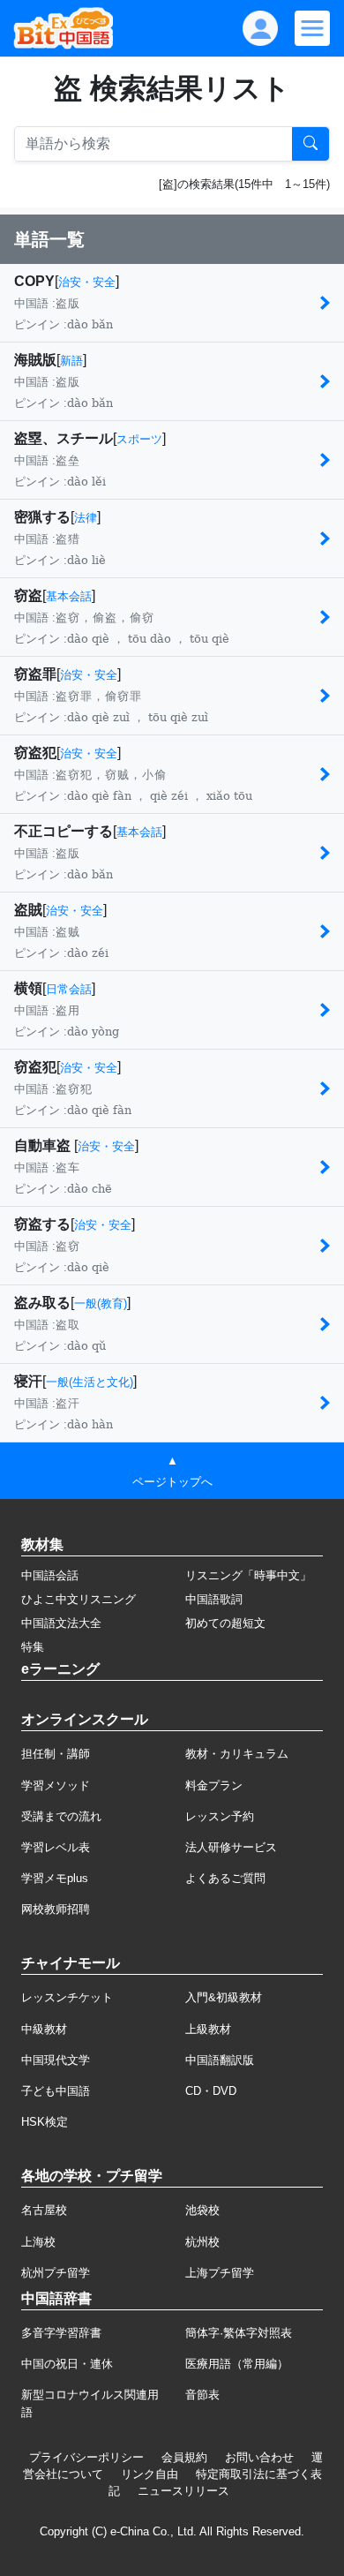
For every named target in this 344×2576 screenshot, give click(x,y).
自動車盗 (44, 1145)
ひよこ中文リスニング (79, 1599)
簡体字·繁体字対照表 (239, 2333)
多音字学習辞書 (61, 2333)
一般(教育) (101, 1303)
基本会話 (69, 596)
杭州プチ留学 (56, 2273)
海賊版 (35, 360)
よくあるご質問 (225, 1878)
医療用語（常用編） (237, 2364)
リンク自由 (150, 2474)
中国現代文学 (56, 2060)
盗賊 (28, 910)
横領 (28, 988)
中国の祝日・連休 (67, 2364)
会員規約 (184, 2457)
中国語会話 (50, 1575)
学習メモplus (55, 1878)
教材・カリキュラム (237, 1754)
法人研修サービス (231, 1847)
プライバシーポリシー (86, 2457)
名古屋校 (44, 2210)
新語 (71, 361)
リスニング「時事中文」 (248, 1575)
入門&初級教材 (224, 1997)
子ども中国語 (56, 2091)
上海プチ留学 (220, 2273)
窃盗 (28, 595)
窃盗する (42, 1224)
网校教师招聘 (56, 1909)
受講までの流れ (61, 1816)
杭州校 (202, 2242)
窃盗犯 (35, 753)
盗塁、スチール (64, 438)
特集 (33, 1647)
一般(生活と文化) (90, 1382)
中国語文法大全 (61, 1623)
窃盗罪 (35, 674)
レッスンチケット (67, 1997)
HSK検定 (45, 2122)
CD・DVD (211, 2091)
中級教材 (44, 2029)
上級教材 (208, 2029)
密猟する (42, 517)
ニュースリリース (183, 2491)
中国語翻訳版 (220, 2060)
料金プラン (214, 1785)
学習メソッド (56, 1785)
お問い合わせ (259, 2457)
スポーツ (139, 439)
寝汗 (28, 1381)
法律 (86, 518)
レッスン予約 (220, 1816)
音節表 (202, 2395)
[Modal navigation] (312, 28)
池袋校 (202, 2210)
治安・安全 (87, 282)
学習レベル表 (56, 1847)
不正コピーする (64, 831)
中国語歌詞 (214, 1599)
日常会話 (69, 989)
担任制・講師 (56, 1754)
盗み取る (42, 1303)
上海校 (38, 2242)
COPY (34, 281)
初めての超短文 (225, 1623)
